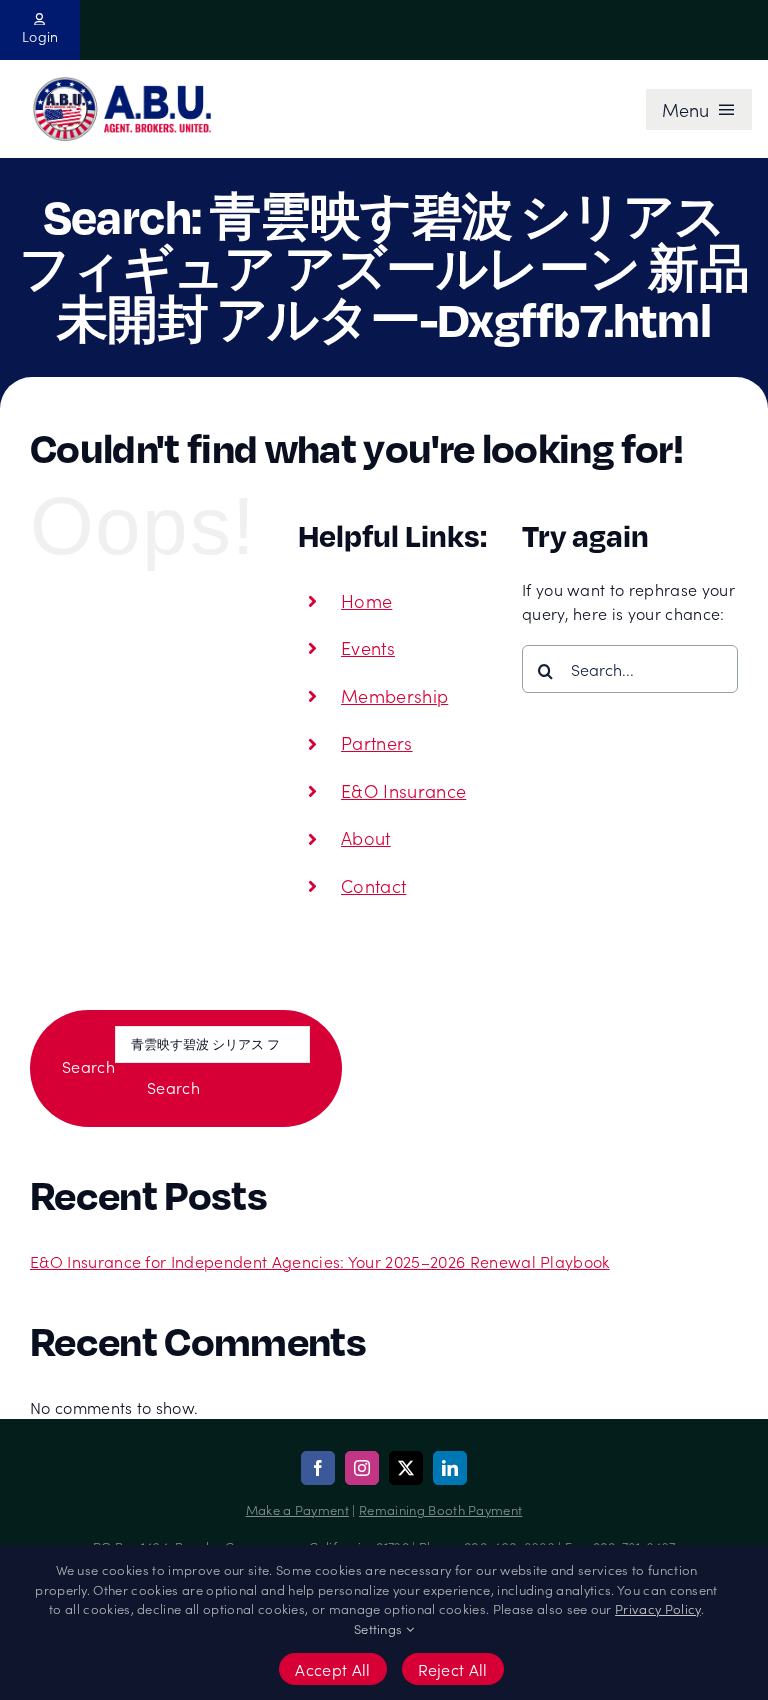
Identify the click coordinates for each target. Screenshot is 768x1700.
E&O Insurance (403, 790)
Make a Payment (297, 1509)
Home (366, 600)
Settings (380, 1628)
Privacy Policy (657, 1608)
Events (368, 647)
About (366, 837)
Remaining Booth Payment (440, 1509)
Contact (373, 885)
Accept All (332, 1669)
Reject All (453, 1669)
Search (88, 1066)
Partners (377, 742)
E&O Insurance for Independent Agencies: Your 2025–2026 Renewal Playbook (320, 1261)
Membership (394, 695)
